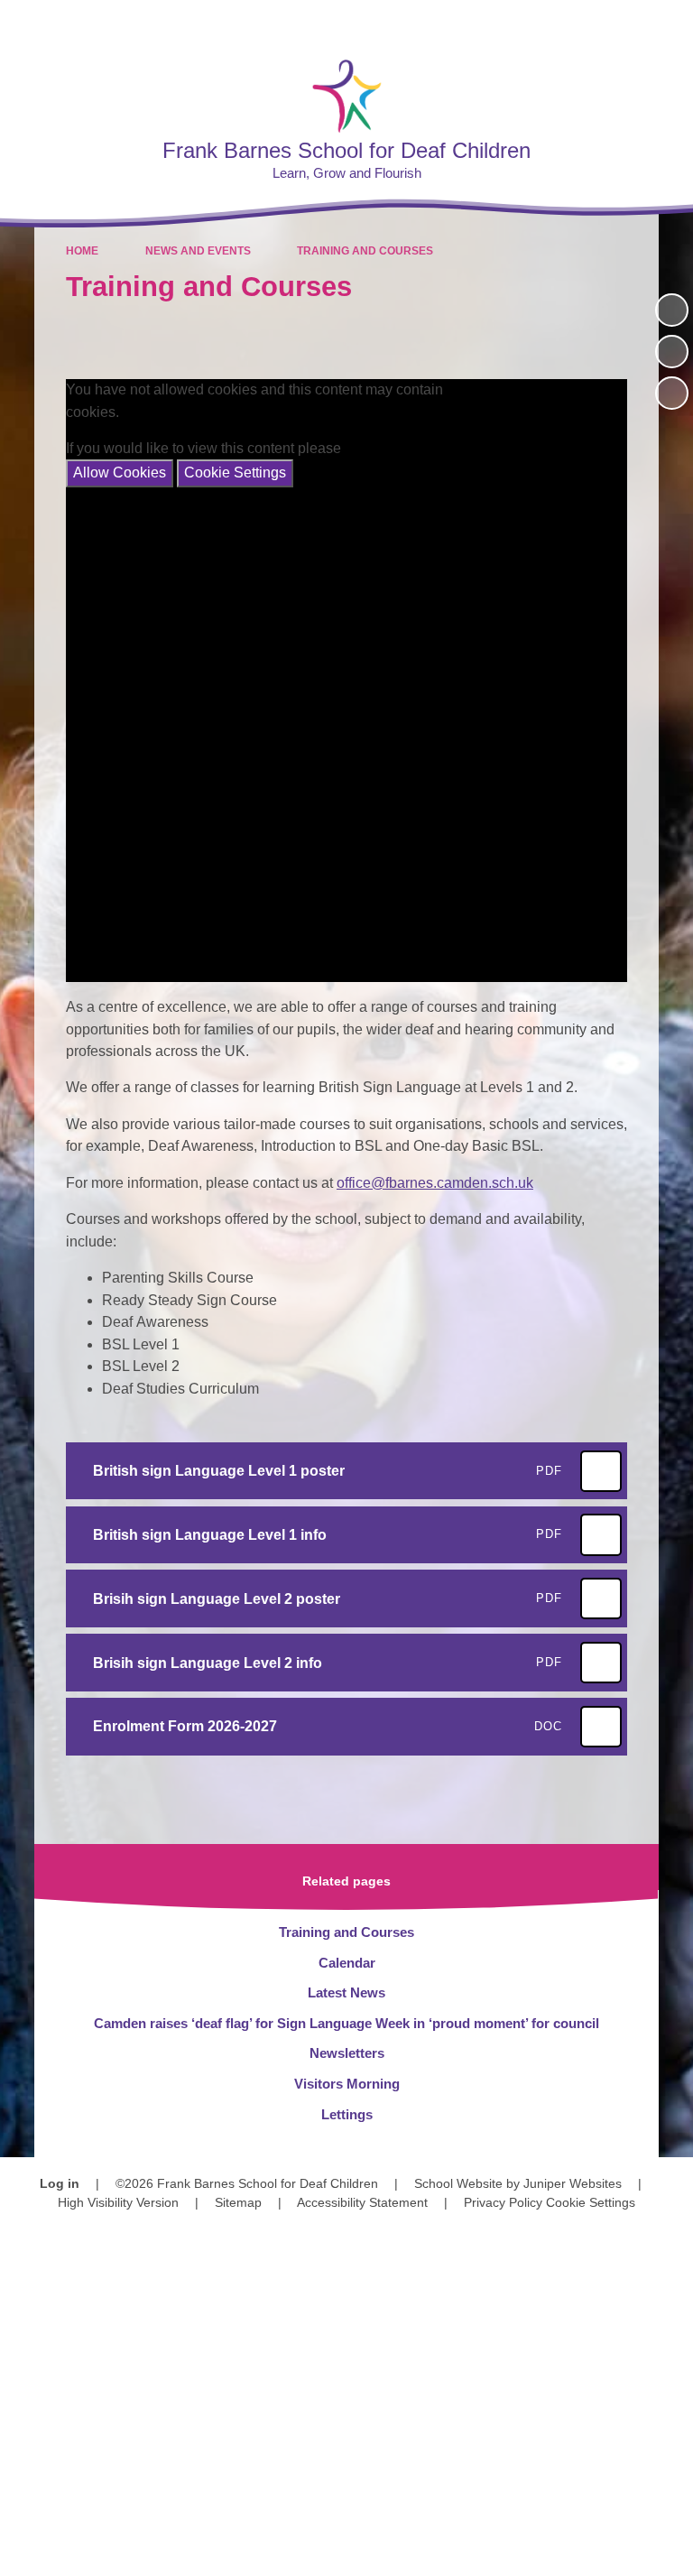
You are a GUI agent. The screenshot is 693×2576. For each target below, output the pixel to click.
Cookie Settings (235, 473)
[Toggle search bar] (621, 23)
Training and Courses (365, 251)
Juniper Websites (573, 2183)
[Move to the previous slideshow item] (672, 352)
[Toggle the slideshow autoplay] (672, 310)
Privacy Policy (503, 2202)
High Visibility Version (118, 2202)
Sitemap (238, 2202)
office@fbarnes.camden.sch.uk (435, 1183)
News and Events (198, 251)
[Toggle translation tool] (575, 23)
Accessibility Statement (362, 2202)
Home (82, 251)
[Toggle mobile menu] (670, 23)
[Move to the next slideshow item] (672, 393)
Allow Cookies (120, 473)
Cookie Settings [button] (591, 2202)
